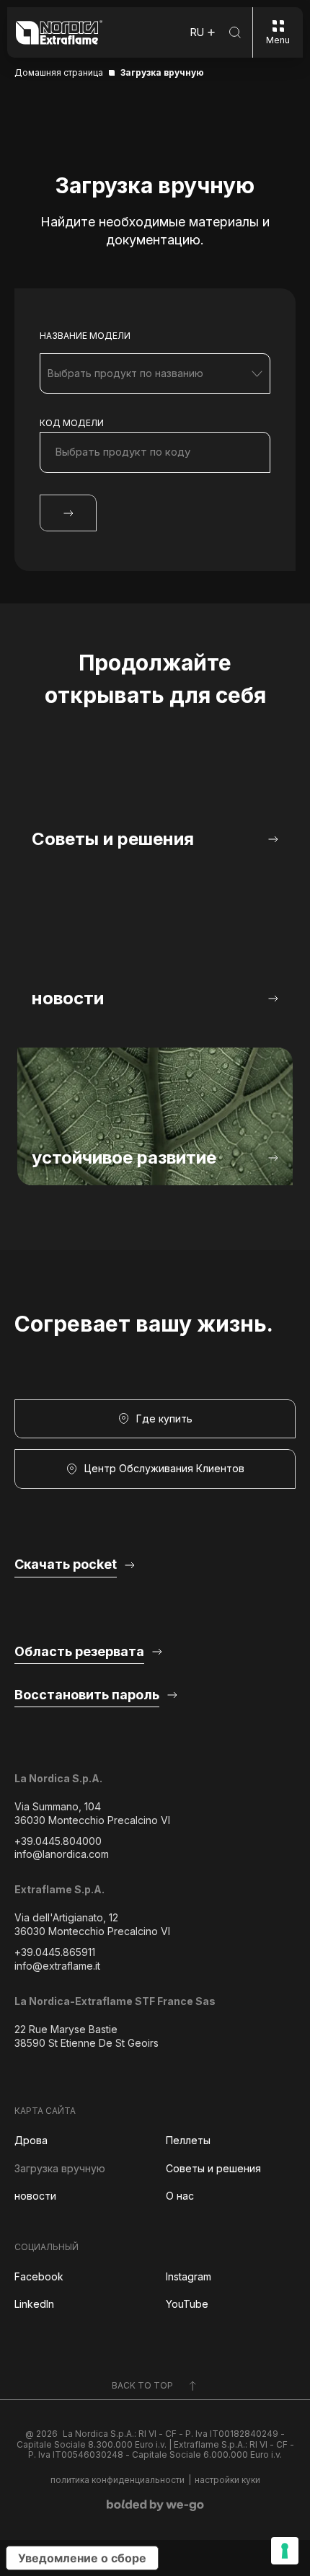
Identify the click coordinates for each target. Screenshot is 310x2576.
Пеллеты (188, 2140)
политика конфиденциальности (118, 2480)
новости (35, 2196)
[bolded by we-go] (155, 2505)
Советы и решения (213, 2168)
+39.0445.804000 (58, 1841)
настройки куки (227, 2480)
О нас (180, 2196)
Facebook (39, 2276)
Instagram (189, 2276)
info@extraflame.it (57, 1966)
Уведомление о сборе (82, 2558)
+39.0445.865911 (55, 1952)
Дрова (31, 2140)
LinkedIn (34, 2304)
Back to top (142, 2385)
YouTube (187, 2304)
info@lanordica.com (62, 1854)
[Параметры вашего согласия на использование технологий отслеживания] (285, 2551)
